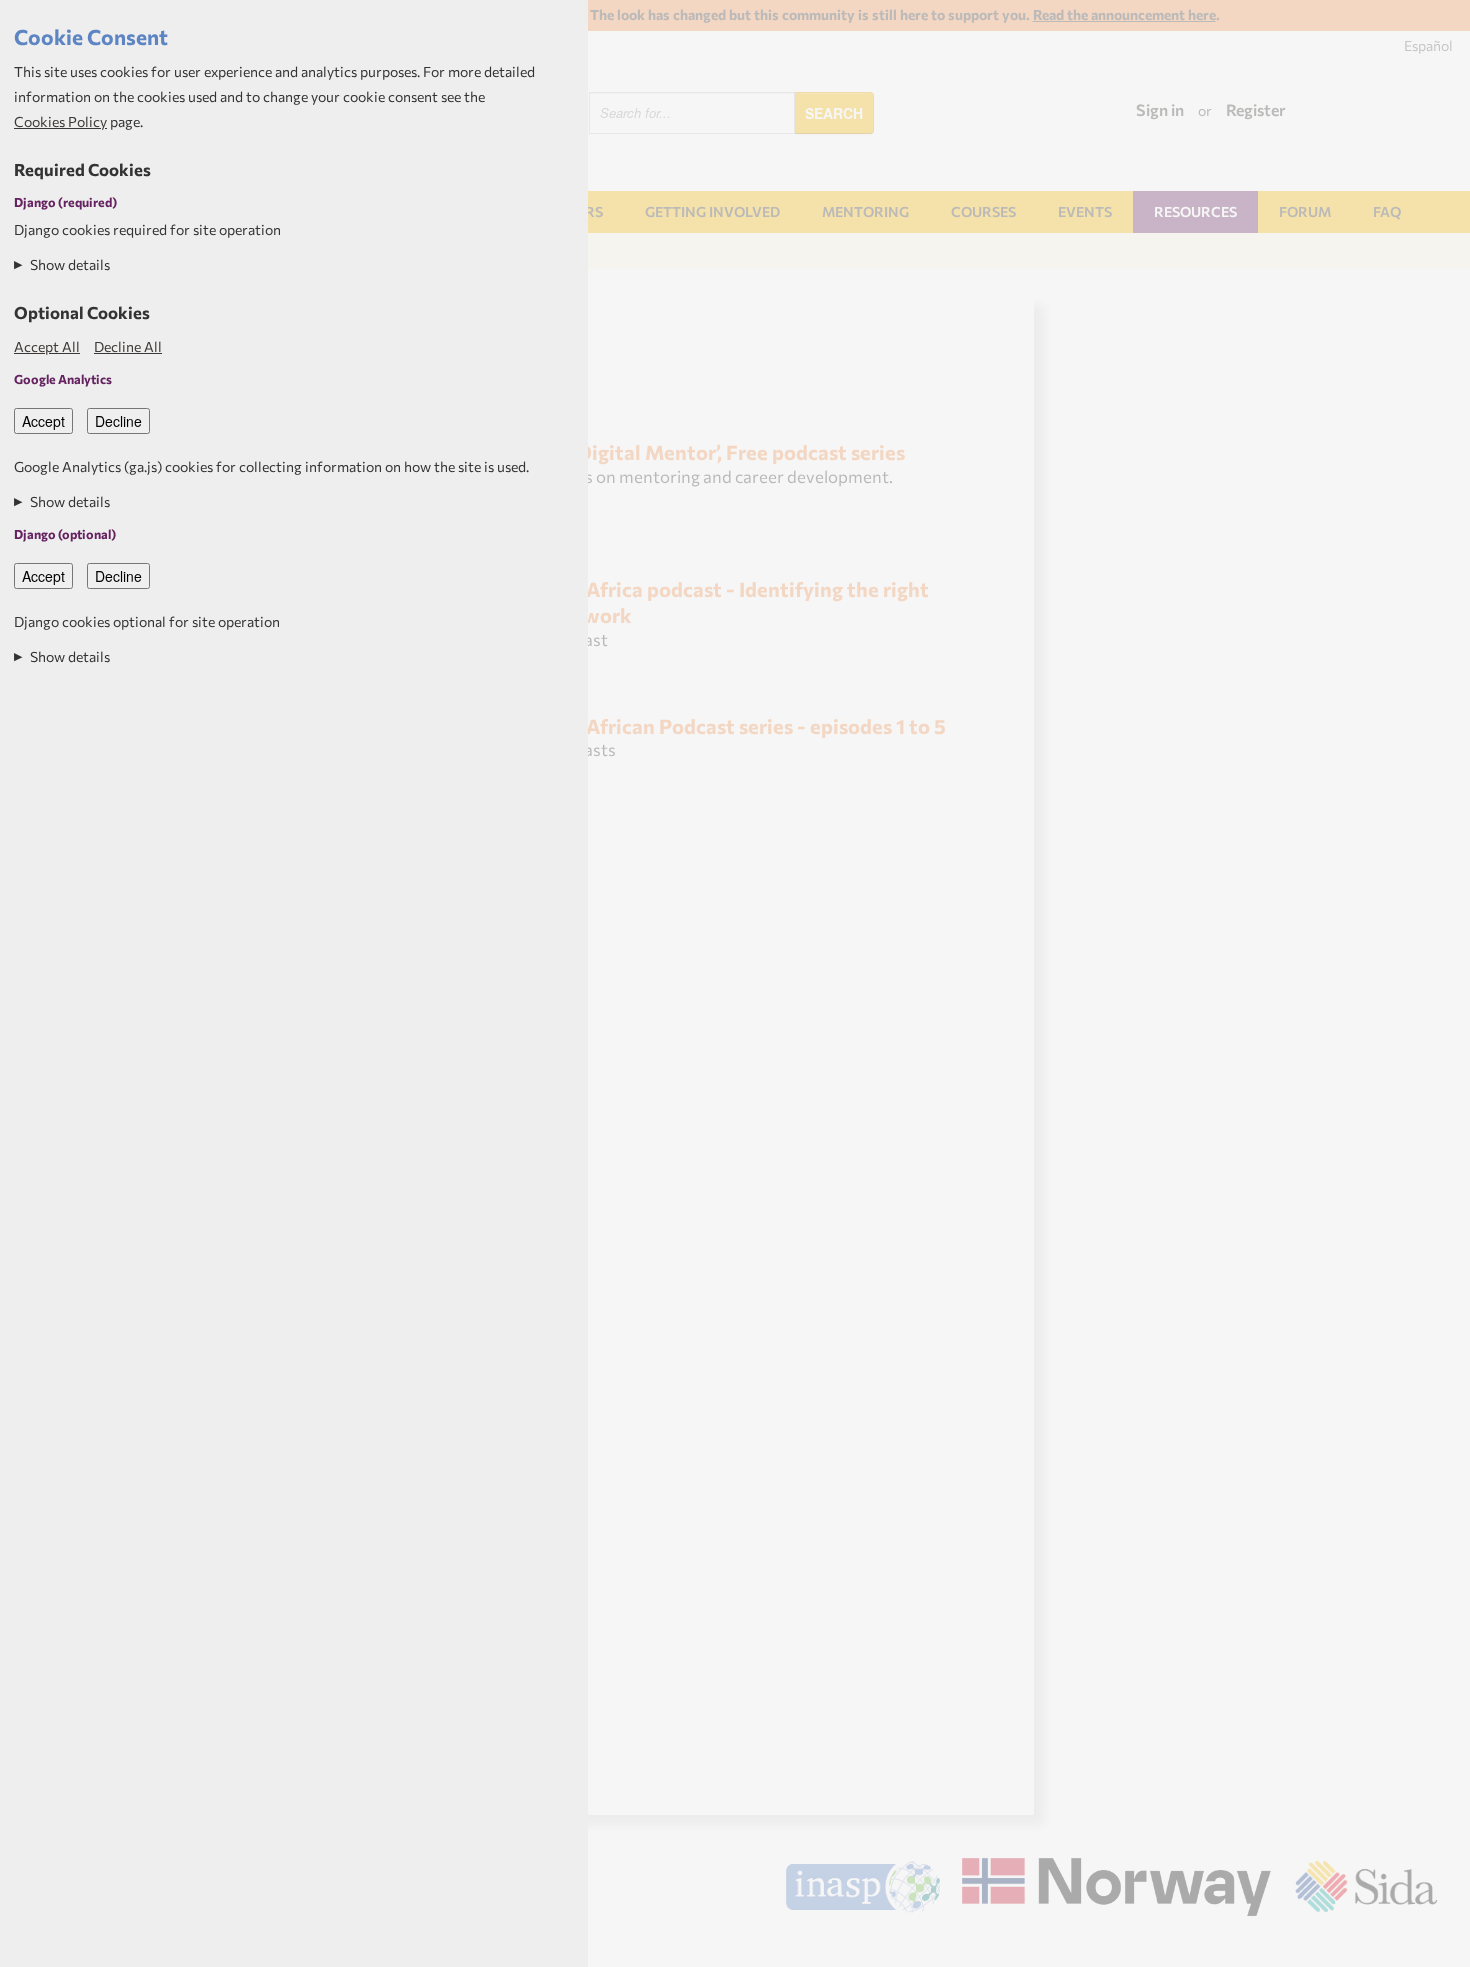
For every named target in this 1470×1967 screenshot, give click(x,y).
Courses (983, 211)
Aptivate (1419, 1945)
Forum (1305, 211)
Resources (1195, 211)
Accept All (47, 346)
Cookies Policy (60, 121)
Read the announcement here (1124, 14)
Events (1085, 211)
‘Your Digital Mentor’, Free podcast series (714, 451)
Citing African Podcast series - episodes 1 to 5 (735, 725)
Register (1256, 109)
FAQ (1387, 211)
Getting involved (712, 211)
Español (1428, 45)
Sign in (1160, 109)
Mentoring (865, 211)
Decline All (128, 346)
